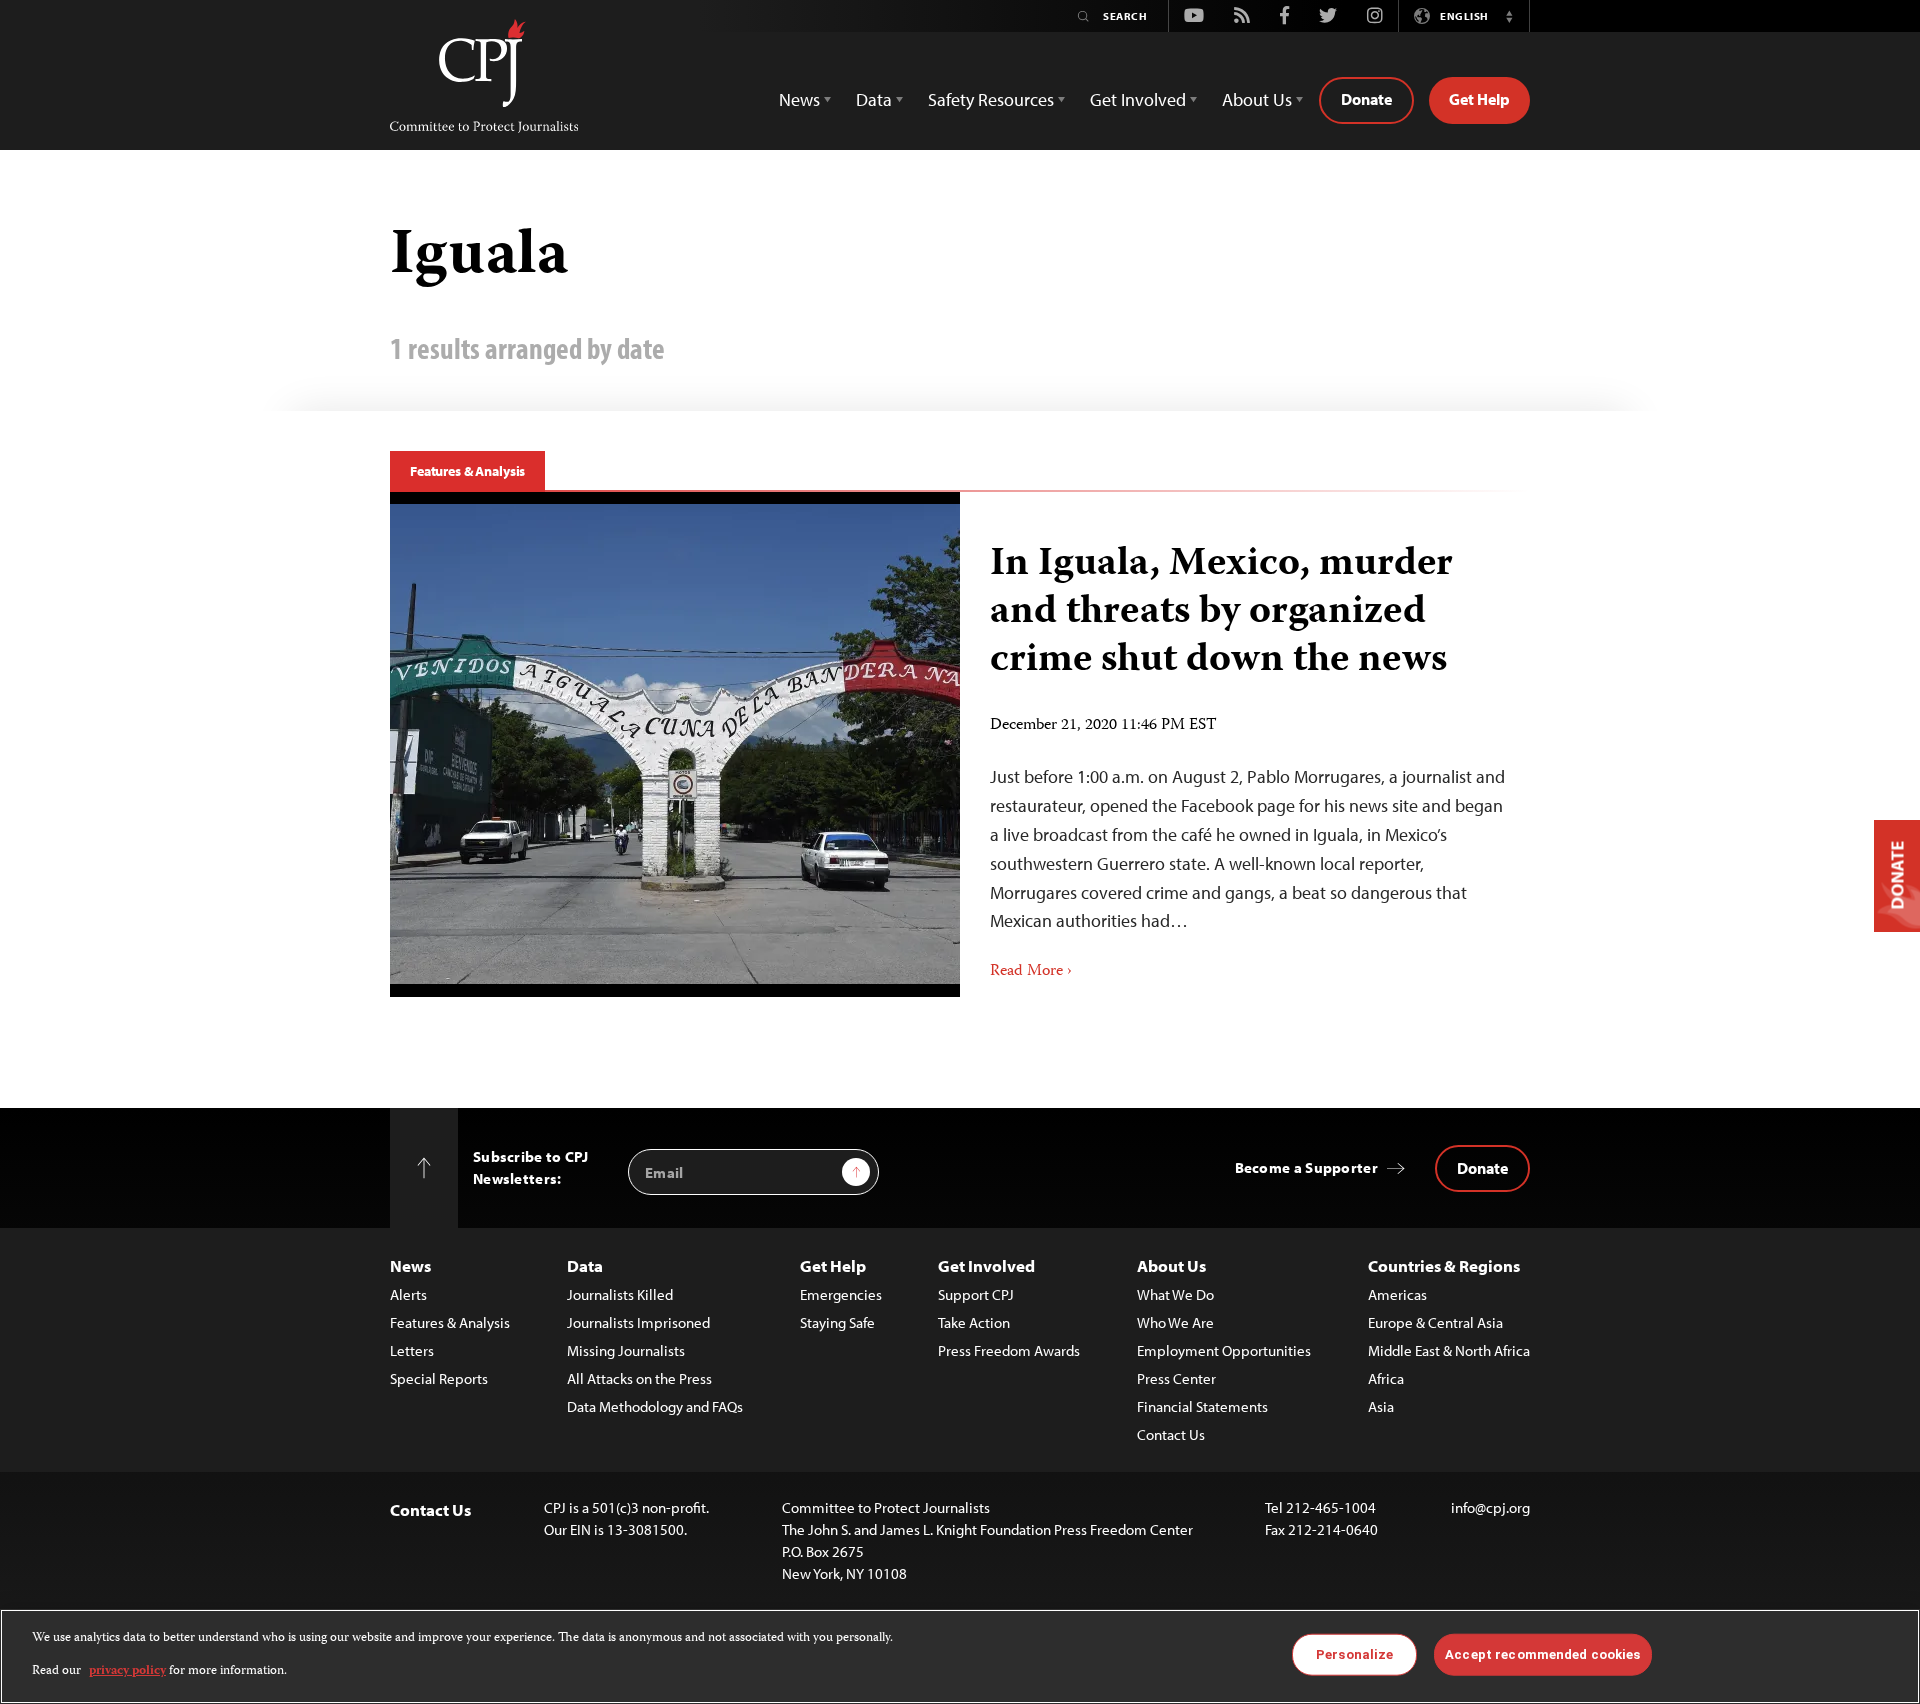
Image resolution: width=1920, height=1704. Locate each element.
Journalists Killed (620, 1294)
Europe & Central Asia (1435, 1322)
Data (585, 1265)
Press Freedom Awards (1009, 1350)
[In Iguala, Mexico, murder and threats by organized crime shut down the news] (675, 744)
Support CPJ (976, 1294)
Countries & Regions (1444, 1265)
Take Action (974, 1322)
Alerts (408, 1294)
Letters (412, 1350)
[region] (960, 1656)
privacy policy (127, 1670)
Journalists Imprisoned (638, 1322)
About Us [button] (1257, 99)
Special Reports (439, 1378)
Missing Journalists (626, 1350)
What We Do (1175, 1294)
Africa (1386, 1378)
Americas (1397, 1294)
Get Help (1479, 99)
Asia (1381, 1406)
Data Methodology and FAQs (655, 1406)
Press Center (1176, 1378)
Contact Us (1171, 1434)
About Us (1171, 1265)
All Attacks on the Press (639, 1378)
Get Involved (986, 1265)
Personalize (1354, 1654)
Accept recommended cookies (1542, 1654)
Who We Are (1175, 1322)
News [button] (799, 99)
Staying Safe (837, 1322)
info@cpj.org (1490, 1507)
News (410, 1265)
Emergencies (841, 1294)
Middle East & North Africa (1449, 1350)
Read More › (1031, 972)
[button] (1509, 16)
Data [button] (874, 99)
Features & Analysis (467, 471)
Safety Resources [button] (991, 99)
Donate (1366, 99)
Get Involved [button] (1138, 99)
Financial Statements (1202, 1406)
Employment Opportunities (1224, 1350)
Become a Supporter (1306, 1167)
